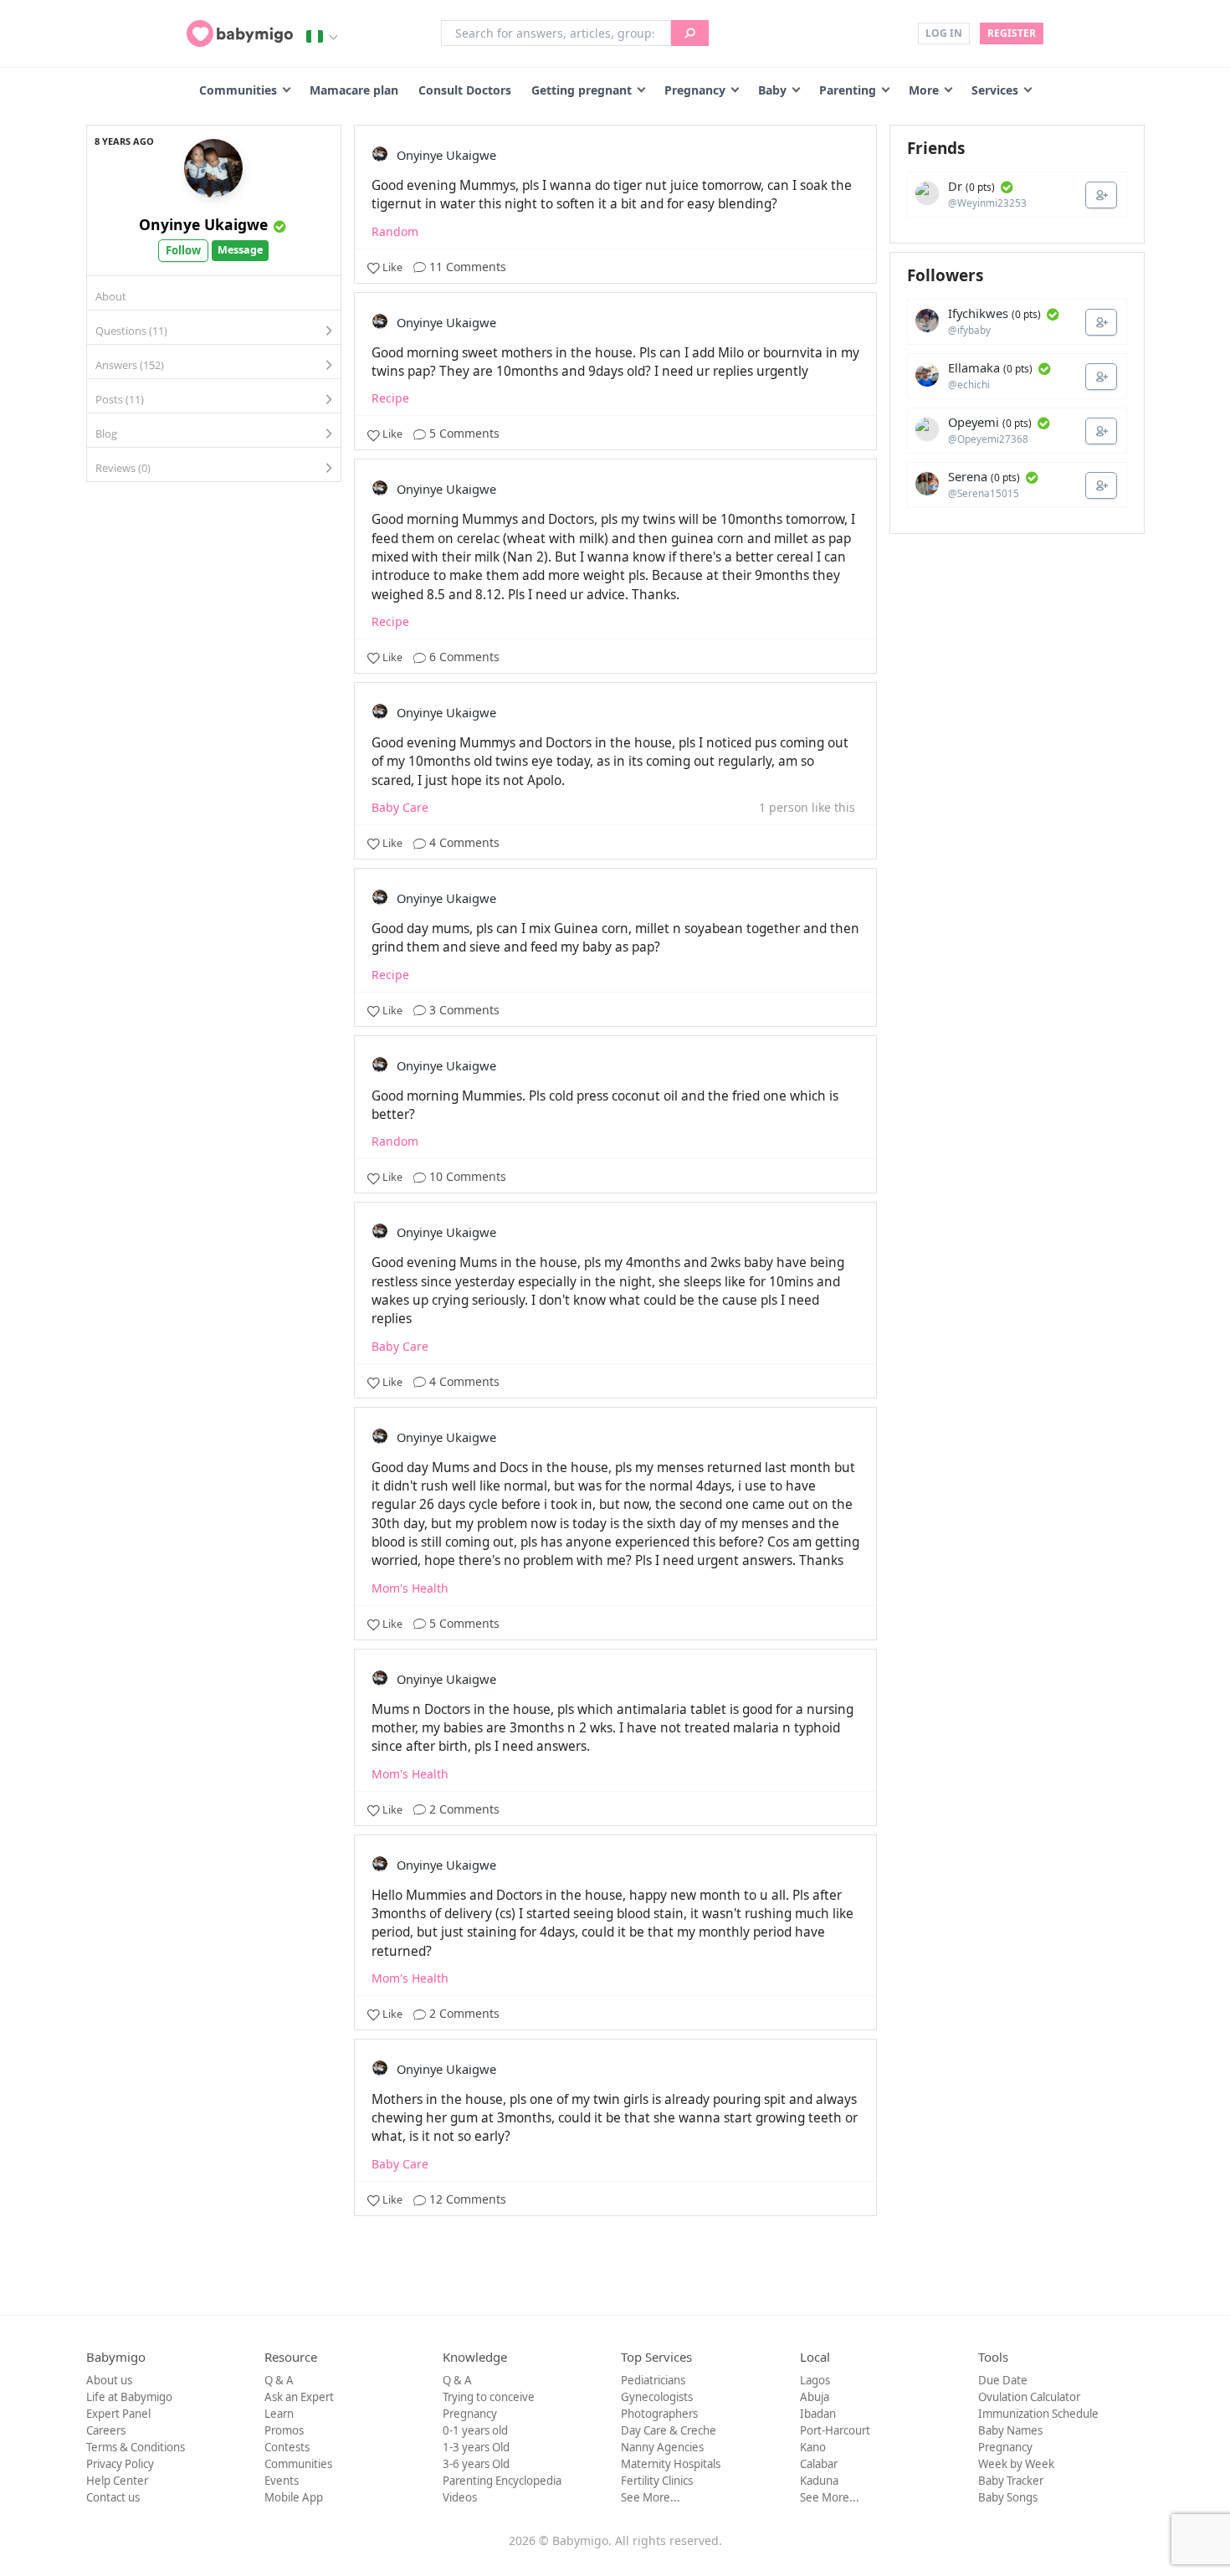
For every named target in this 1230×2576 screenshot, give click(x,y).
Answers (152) (130, 365)
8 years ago (124, 141)
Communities (238, 90)
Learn (279, 2414)
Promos (284, 2430)
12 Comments (466, 2199)
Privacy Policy (120, 2464)
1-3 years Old (476, 2447)
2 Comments (463, 1809)
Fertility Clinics (657, 2481)
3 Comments (463, 1010)
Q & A (279, 2380)
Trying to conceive (489, 2397)
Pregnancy (695, 90)
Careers (106, 2430)
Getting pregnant (582, 90)
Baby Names (1010, 2430)
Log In (944, 33)
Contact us (113, 2497)
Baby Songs (1008, 2497)
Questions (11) (131, 331)
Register (1012, 33)
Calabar (819, 2464)
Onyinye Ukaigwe (203, 224)
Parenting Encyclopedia (502, 2481)
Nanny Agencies (662, 2447)
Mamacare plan (354, 90)
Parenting (848, 90)
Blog (106, 434)
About (111, 296)
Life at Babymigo (129, 2397)
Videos (460, 2497)
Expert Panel (118, 2414)
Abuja (815, 2397)
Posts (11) (120, 399)
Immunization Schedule (1038, 2414)
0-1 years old (475, 2430)
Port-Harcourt (835, 2430)
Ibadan (818, 2414)
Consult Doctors (465, 90)
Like (392, 267)
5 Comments (463, 433)
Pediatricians (653, 2380)
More (924, 90)
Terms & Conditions (136, 2447)
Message (240, 250)
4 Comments (463, 842)
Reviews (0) (123, 468)
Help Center (117, 2481)
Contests (287, 2447)
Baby (772, 90)
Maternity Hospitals (671, 2464)
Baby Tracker (1011, 2481)
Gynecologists (657, 2397)
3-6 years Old (476, 2464)
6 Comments (463, 657)
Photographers (659, 2414)
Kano (813, 2447)
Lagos (815, 2380)
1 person (784, 807)
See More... (651, 2497)
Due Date (1003, 2380)
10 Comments (466, 1176)
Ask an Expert (299, 2397)
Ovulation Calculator (1029, 2397)
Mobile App (294, 2497)
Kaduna (819, 2481)
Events (282, 2481)
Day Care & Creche (669, 2430)
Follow (183, 250)
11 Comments (466, 267)
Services (995, 90)
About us (109, 2380)
